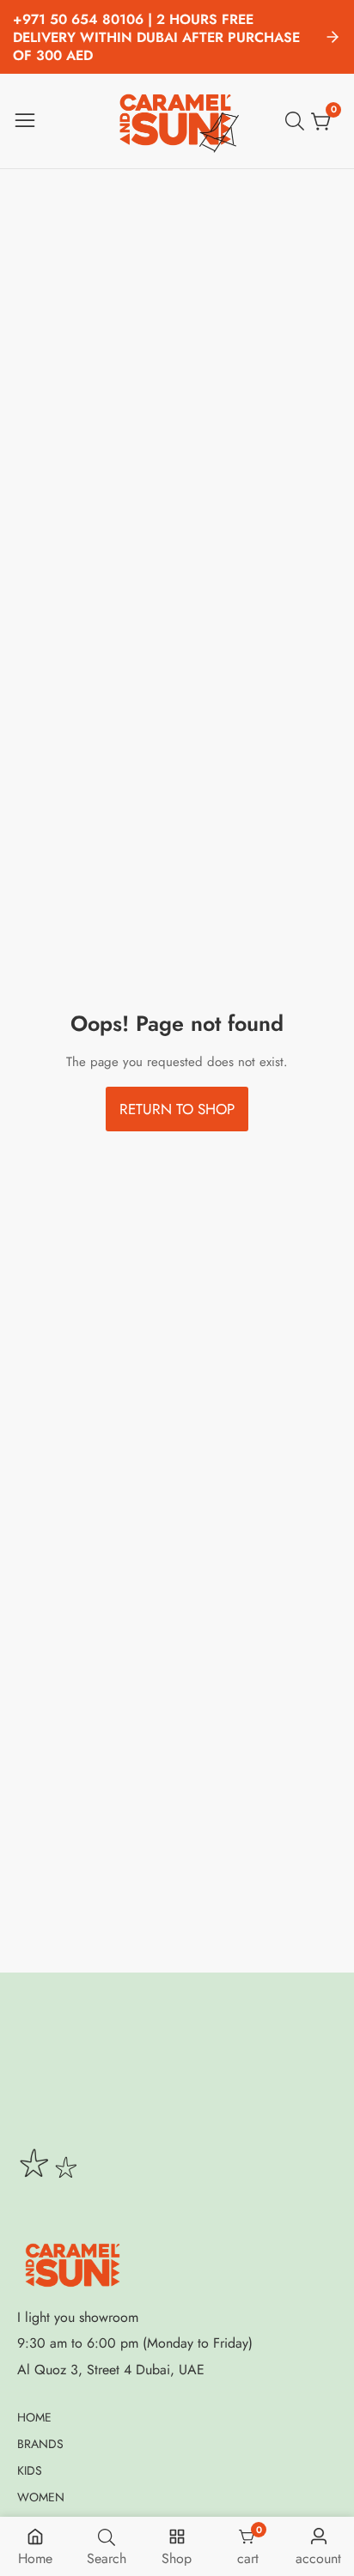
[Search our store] (298, 121)
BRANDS (40, 2444)
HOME (34, 2417)
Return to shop (177, 1109)
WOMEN (41, 2497)
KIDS (30, 2470)
